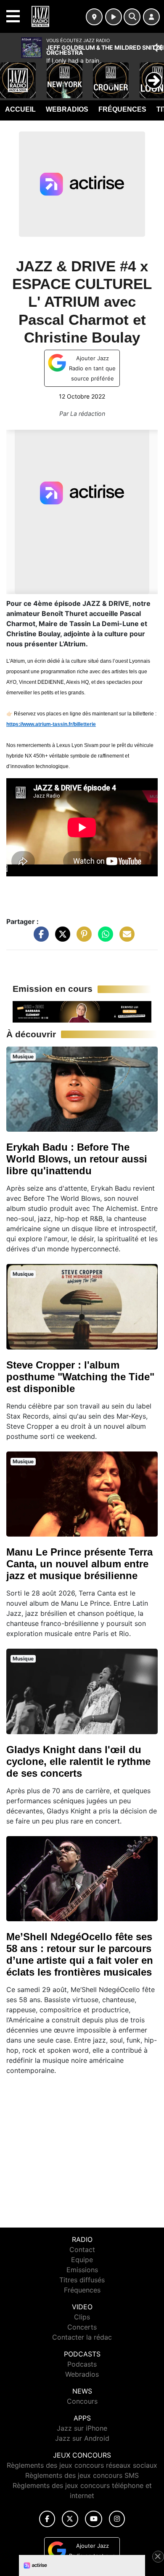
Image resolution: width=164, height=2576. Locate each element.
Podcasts (82, 2364)
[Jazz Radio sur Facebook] (47, 2519)
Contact (82, 2249)
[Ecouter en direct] (114, 17)
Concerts (82, 2327)
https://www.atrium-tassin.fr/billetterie (51, 724)
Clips (82, 2317)
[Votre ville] (94, 17)
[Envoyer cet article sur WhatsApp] (103, 938)
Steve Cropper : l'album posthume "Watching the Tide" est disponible (80, 1377)
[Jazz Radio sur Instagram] (117, 2519)
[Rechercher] (132, 17)
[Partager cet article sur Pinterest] (82, 938)
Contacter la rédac (82, 2337)
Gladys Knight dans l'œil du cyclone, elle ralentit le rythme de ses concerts (78, 1761)
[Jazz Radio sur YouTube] (94, 2519)
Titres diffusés (82, 2280)
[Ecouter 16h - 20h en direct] (82, 1011)
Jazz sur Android (82, 2438)
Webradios (67, 109)
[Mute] (158, 48)
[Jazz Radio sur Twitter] (70, 2519)
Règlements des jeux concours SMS (82, 2475)
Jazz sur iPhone (82, 2428)
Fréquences (122, 109)
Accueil (20, 109)
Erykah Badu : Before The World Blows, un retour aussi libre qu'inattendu (77, 1159)
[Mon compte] (151, 17)
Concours (82, 2401)
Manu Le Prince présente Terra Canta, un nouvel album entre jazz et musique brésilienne (79, 1564)
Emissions (82, 2270)
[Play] (11, 74)
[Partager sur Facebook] (39, 938)
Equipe (82, 2260)
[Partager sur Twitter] (61, 938)
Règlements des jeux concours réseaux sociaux (82, 2465)
